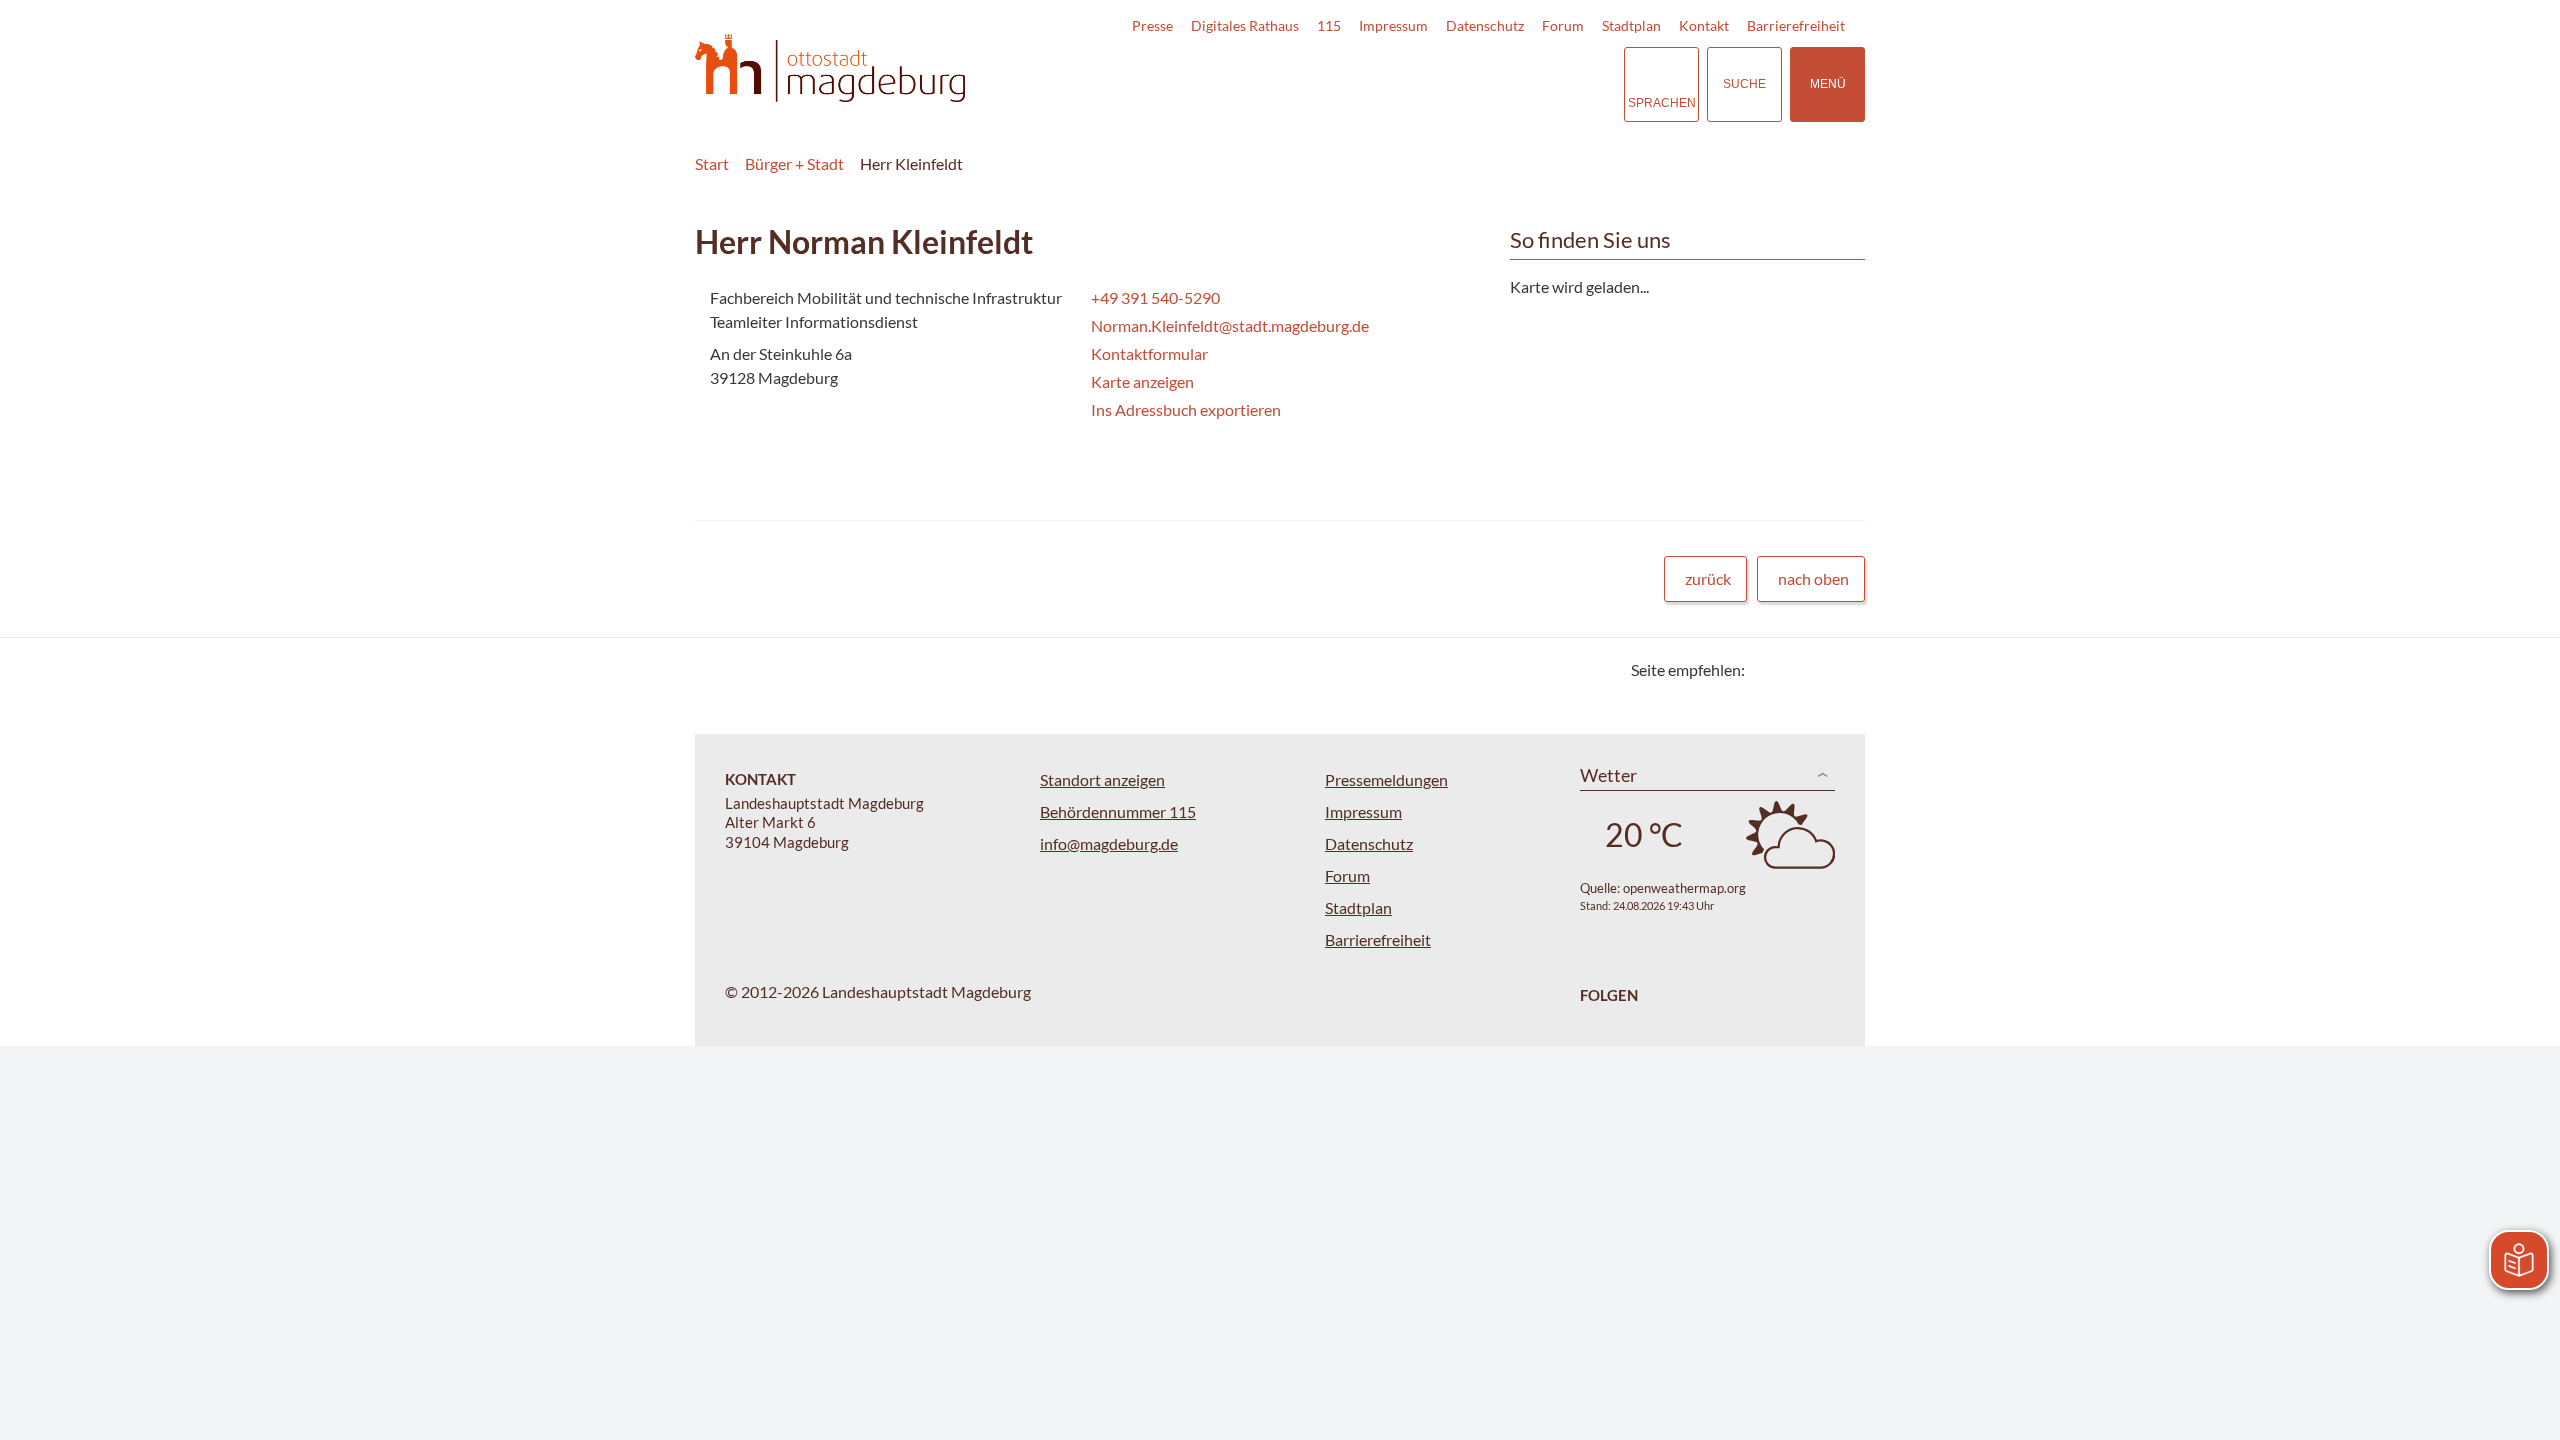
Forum (1563, 25)
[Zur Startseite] (830, 68)
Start (712, 163)
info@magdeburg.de (1109, 843)
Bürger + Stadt (794, 163)
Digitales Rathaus (1245, 25)
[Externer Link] (1469, 84)
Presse (1152, 25)
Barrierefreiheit (1796, 25)
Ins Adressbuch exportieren (1186, 409)
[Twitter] (1767, 669)
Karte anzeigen (1142, 381)
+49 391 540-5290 (1153, 297)
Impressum (1393, 25)
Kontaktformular (1149, 353)
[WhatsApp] (1842, 669)
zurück (1708, 578)
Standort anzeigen (1102, 779)
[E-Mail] (1817, 669)
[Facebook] (1792, 669)
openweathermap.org (1684, 888)
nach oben (1813, 578)
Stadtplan (1631, 25)
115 (1329, 25)
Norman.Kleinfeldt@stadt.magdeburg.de (1228, 325)
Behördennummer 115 (1118, 811)
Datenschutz (1485, 25)
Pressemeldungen (1386, 779)
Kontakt (1704, 25)
